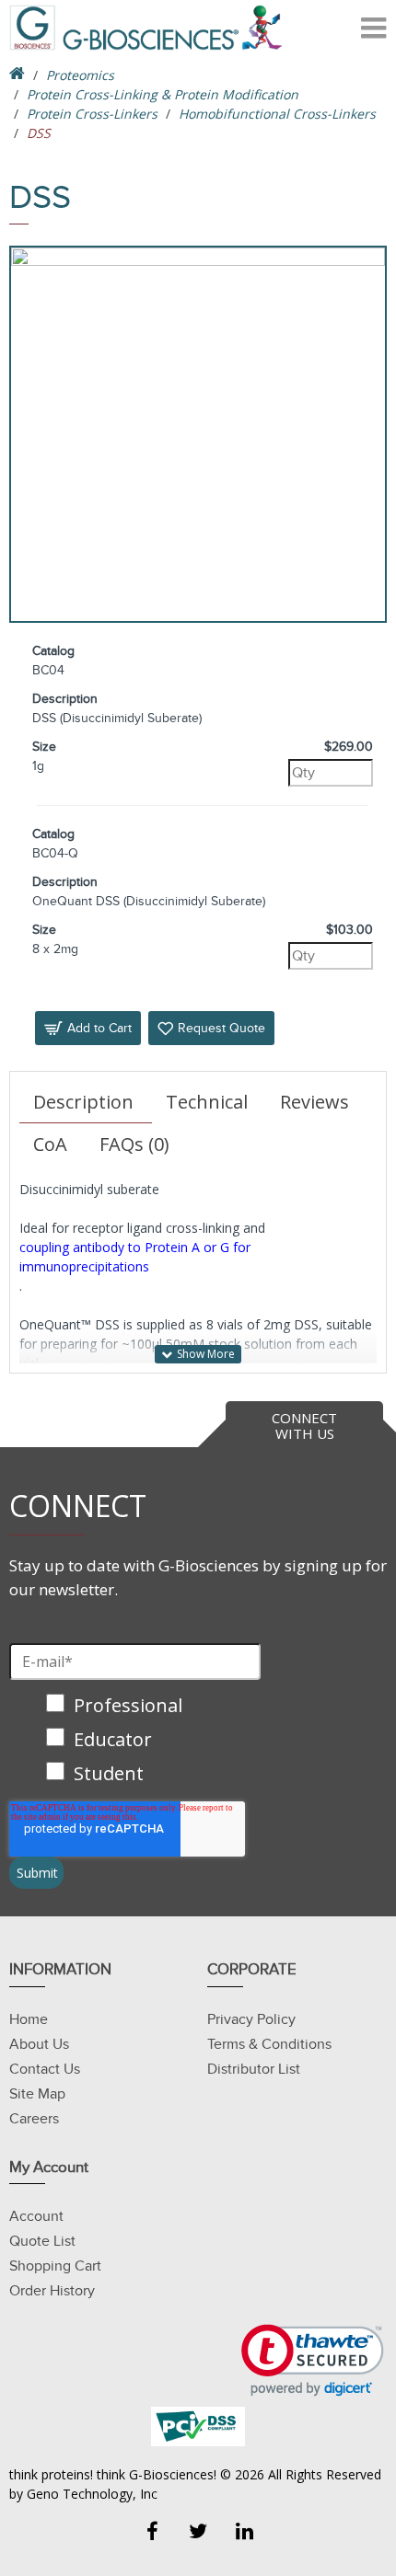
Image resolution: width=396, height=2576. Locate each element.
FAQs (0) (134, 1144)
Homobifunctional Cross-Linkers (277, 114)
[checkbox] (135, 1741)
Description (83, 1102)
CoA (50, 1144)
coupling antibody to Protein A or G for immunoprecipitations (135, 1257)
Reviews (314, 1102)
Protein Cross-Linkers (92, 114)
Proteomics (80, 75)
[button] (313, 2360)
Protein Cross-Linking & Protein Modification (163, 94)
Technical (207, 1102)
